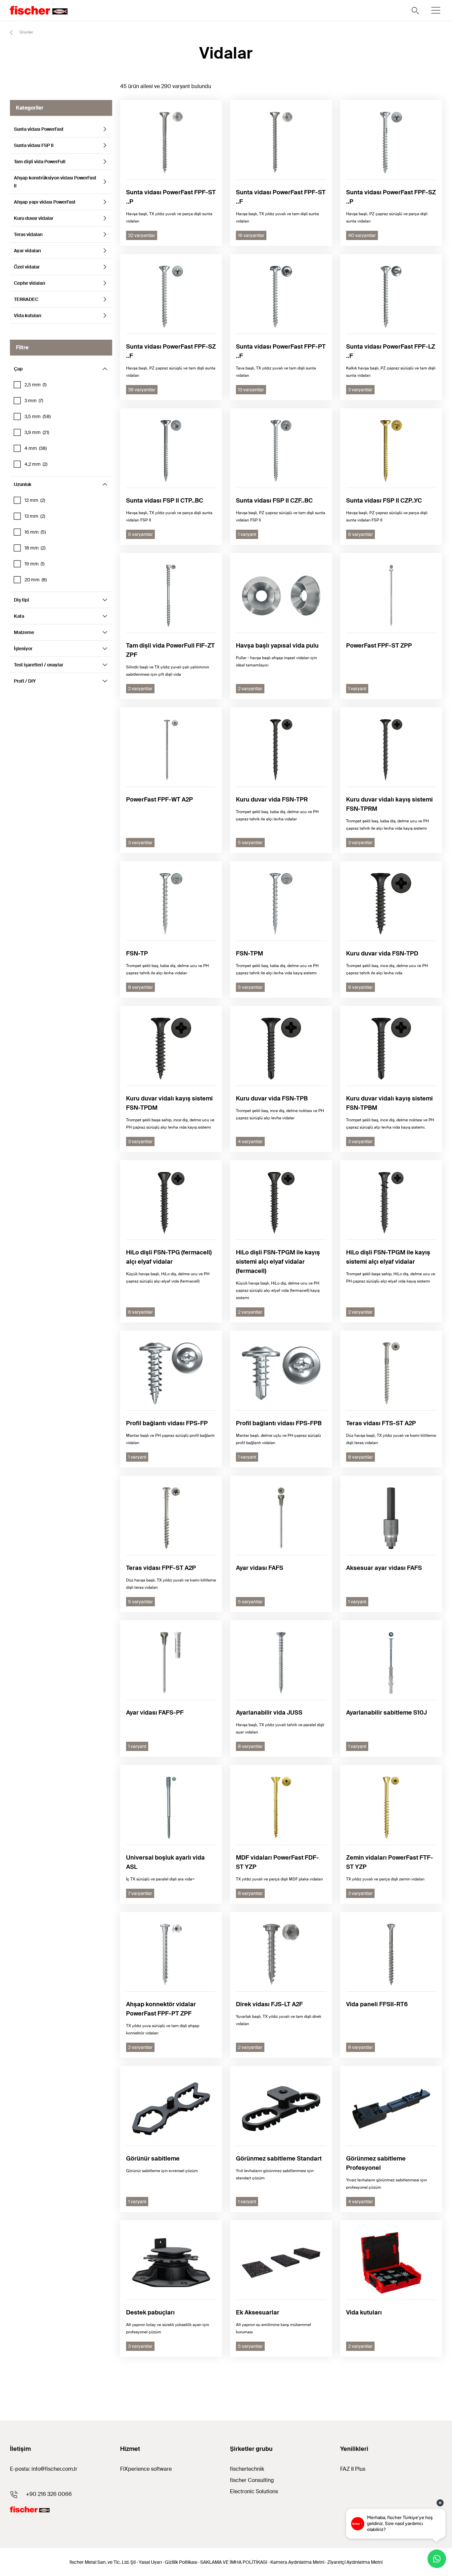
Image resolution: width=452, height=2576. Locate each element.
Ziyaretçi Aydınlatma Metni (355, 2562)
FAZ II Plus (353, 2469)
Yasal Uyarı (150, 2562)
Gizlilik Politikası (181, 2562)
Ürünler (26, 32)
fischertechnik (247, 2469)
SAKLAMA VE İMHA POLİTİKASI (234, 2562)
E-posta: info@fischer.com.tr (44, 2469)
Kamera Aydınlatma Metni (297, 2562)
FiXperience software (146, 2469)
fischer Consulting (252, 2480)
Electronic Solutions (254, 2491)
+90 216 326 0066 (49, 2494)
